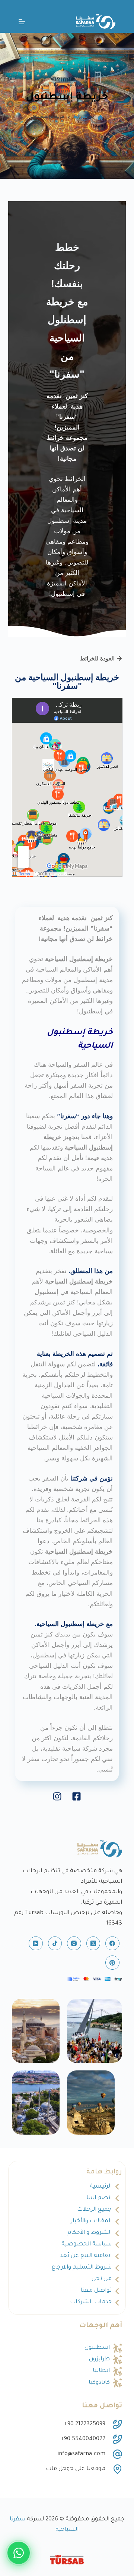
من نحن (102, 2279)
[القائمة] (22, 22)
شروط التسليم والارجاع (82, 2268)
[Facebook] (112, 1944)
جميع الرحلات (94, 2210)
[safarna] (95, 2031)
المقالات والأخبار (91, 2221)
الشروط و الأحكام (90, 2233)
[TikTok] (55, 1944)
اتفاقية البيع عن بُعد (86, 2256)
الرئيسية (101, 2187)
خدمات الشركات (91, 2302)
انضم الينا (99, 2198)
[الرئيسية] (100, 118)
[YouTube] (36, 1944)
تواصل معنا (96, 2291)
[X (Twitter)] (93, 1944)
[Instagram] (74, 1944)
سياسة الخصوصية (87, 2244)
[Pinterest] (112, 1963)
